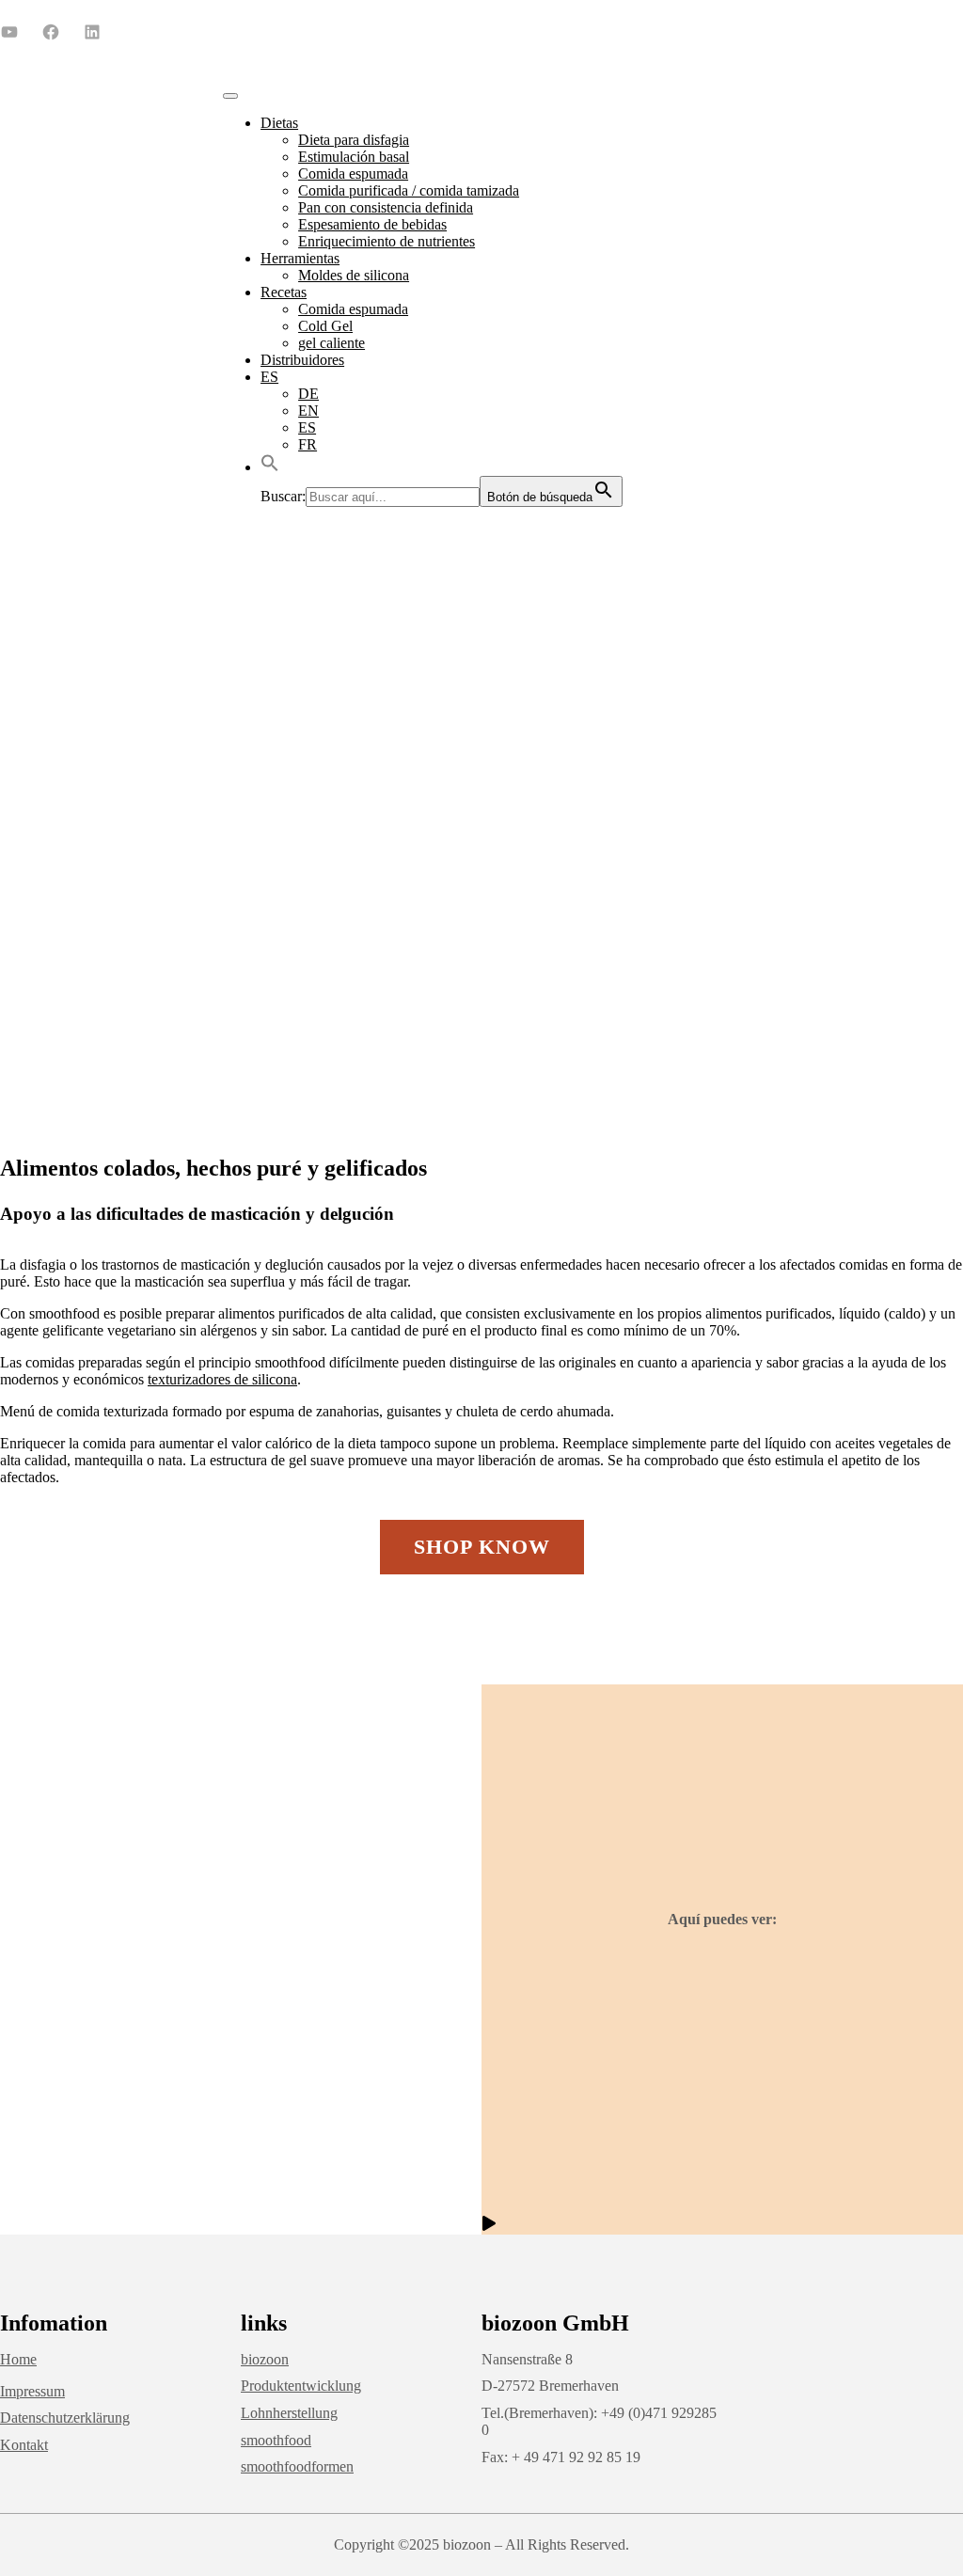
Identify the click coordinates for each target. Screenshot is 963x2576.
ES (269, 377)
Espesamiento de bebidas (372, 224)
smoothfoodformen (297, 2466)
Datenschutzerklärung (65, 2418)
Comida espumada (353, 174)
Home (18, 2359)
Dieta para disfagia (354, 140)
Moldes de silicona (354, 275)
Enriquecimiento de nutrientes (387, 241)
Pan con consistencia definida (386, 207)
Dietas (279, 123)
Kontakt (24, 2445)
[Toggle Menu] (230, 96)
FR (308, 444)
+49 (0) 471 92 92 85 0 (615, 31)
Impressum (32, 2391)
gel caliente (332, 343)
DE (308, 394)
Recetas (284, 292)
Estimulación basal (354, 157)
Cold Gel (325, 326)
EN (308, 411)
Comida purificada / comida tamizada (409, 190)
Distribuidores (302, 360)
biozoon (265, 2359)
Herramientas (300, 258)
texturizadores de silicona (222, 1379)
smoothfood (276, 2440)
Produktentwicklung (301, 2386)
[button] (270, 467)
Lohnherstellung (289, 2413)
